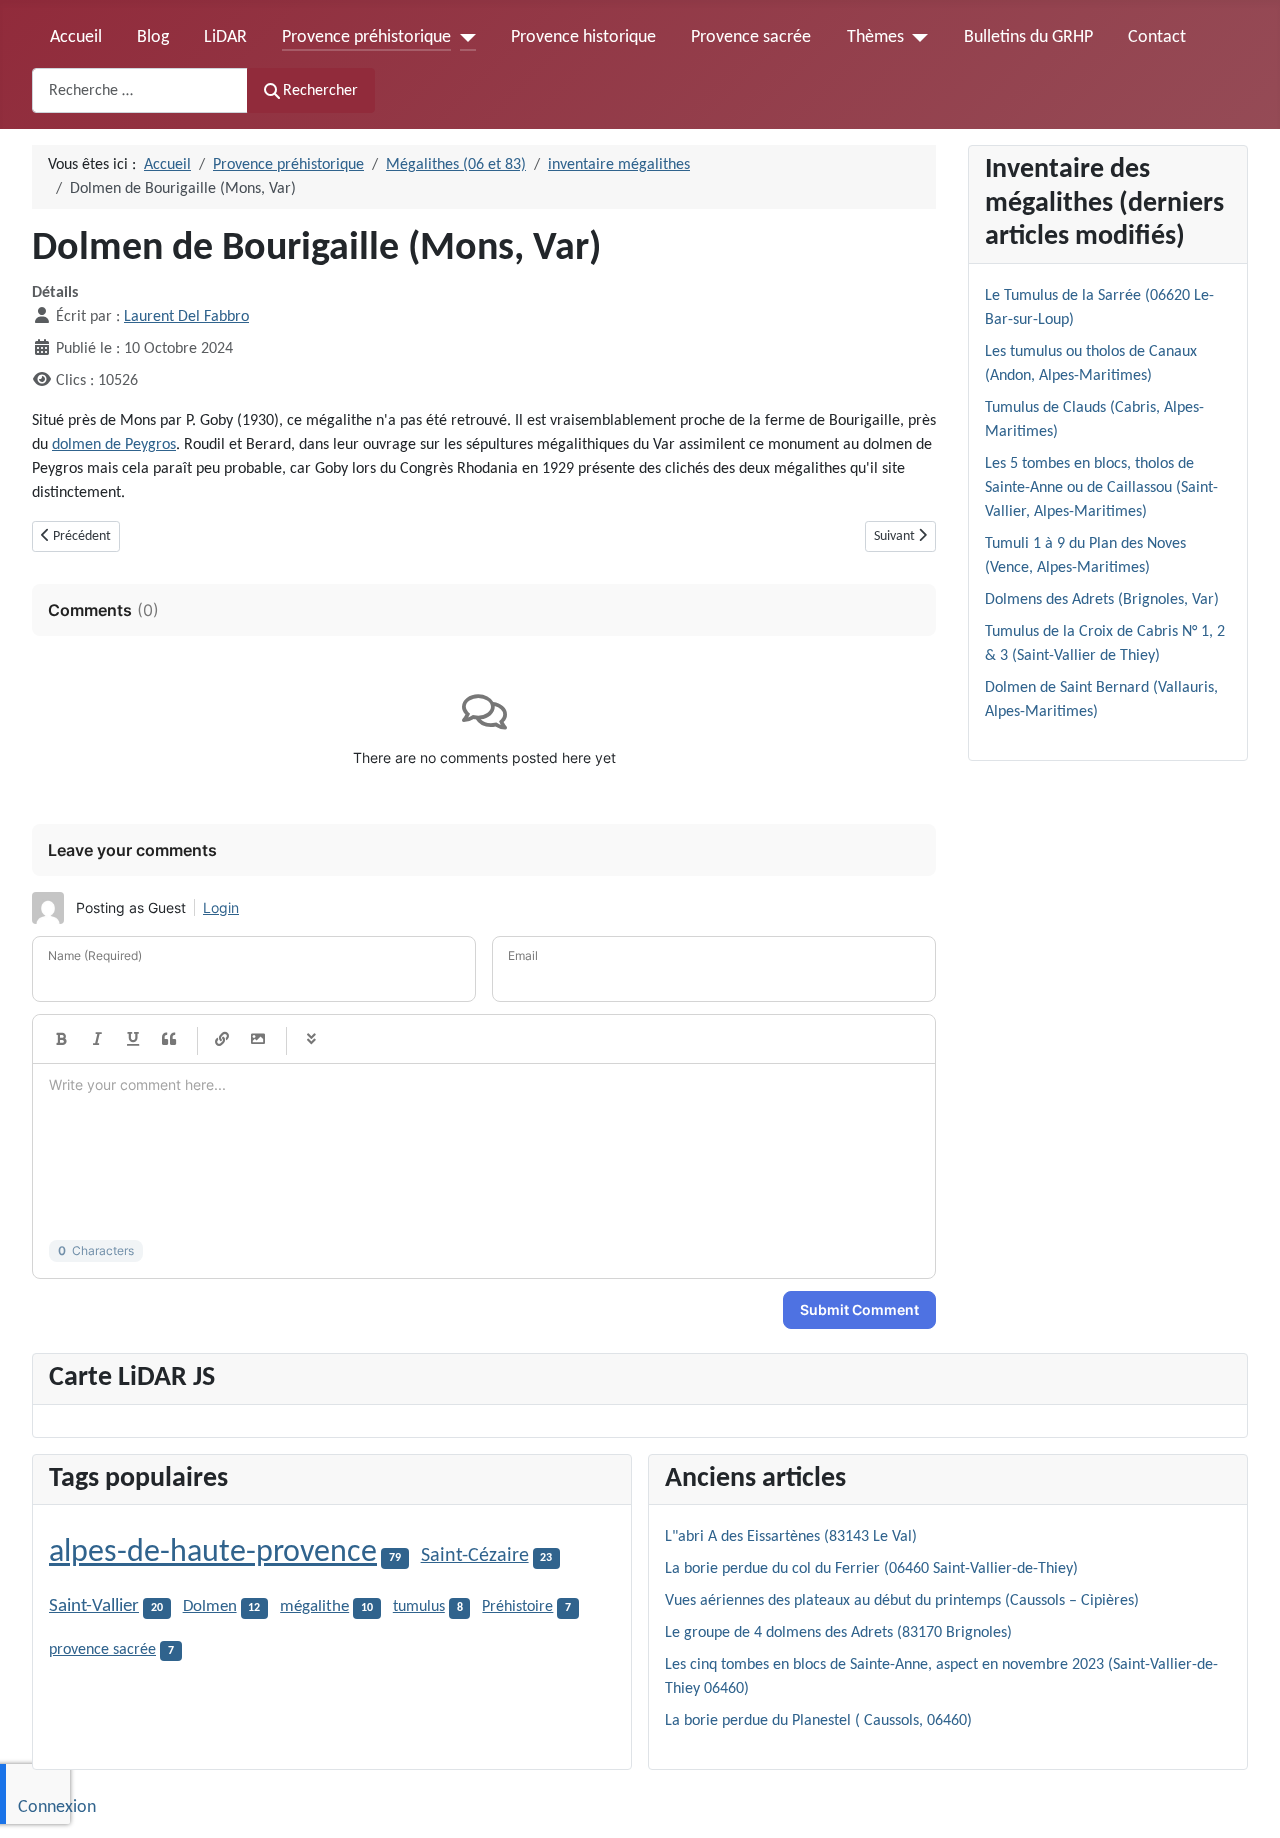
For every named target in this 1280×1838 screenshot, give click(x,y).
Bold (61, 1039)
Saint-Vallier (94, 1606)
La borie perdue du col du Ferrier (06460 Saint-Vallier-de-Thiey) (871, 1569)
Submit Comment (859, 1309)
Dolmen (210, 1606)
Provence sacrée (751, 37)
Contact (1157, 37)
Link (222, 1039)
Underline (133, 1039)
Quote (169, 1039)
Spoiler (311, 1039)
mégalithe (314, 1607)
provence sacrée (102, 1650)
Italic (97, 1039)
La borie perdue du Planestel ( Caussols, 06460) (818, 1721)
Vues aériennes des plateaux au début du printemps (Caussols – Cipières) (902, 1601)
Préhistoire (517, 1607)
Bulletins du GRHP (1028, 37)
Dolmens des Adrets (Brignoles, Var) (1102, 600)
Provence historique (583, 37)
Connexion (57, 1807)
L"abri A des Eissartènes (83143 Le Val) (791, 1537)
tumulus (419, 1607)
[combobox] (140, 90)
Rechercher (320, 91)
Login (221, 907)
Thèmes (875, 37)
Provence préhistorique (366, 37)
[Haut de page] (1245, 1801)
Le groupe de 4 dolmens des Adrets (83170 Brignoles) (838, 1633)
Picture (258, 1039)
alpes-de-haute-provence (213, 1553)
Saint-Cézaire (475, 1556)
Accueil (76, 37)
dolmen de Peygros (114, 445)
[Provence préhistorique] (463, 38)
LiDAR (225, 37)
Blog (153, 37)
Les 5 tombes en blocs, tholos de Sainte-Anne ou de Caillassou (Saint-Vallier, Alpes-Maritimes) (1101, 488)
